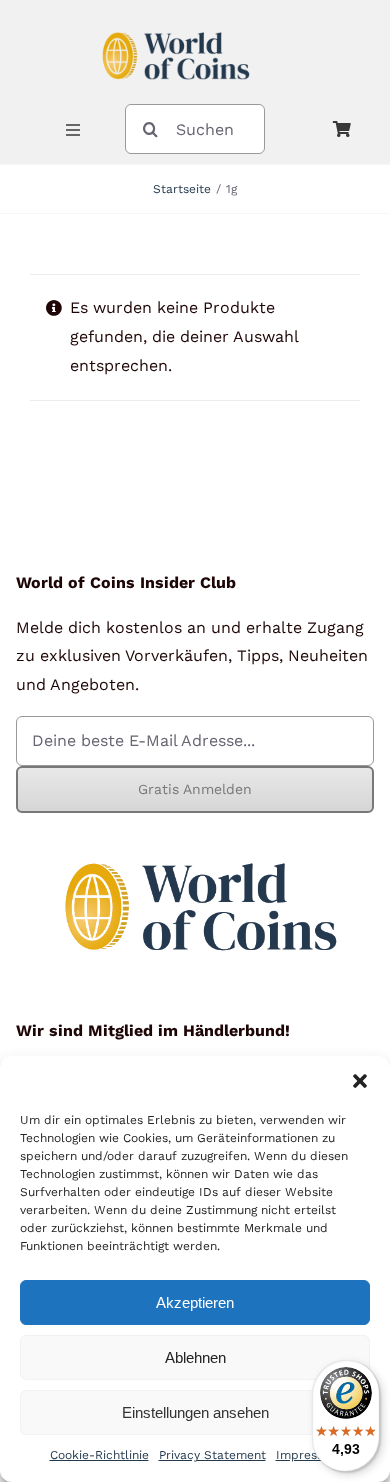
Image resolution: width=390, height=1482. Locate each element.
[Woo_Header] (176, 23)
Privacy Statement (212, 1455)
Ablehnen (195, 1357)
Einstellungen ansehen (195, 1412)
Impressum (308, 1455)
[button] (360, 1081)
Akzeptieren (195, 1302)
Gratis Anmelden (195, 789)
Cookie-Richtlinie (99, 1455)
